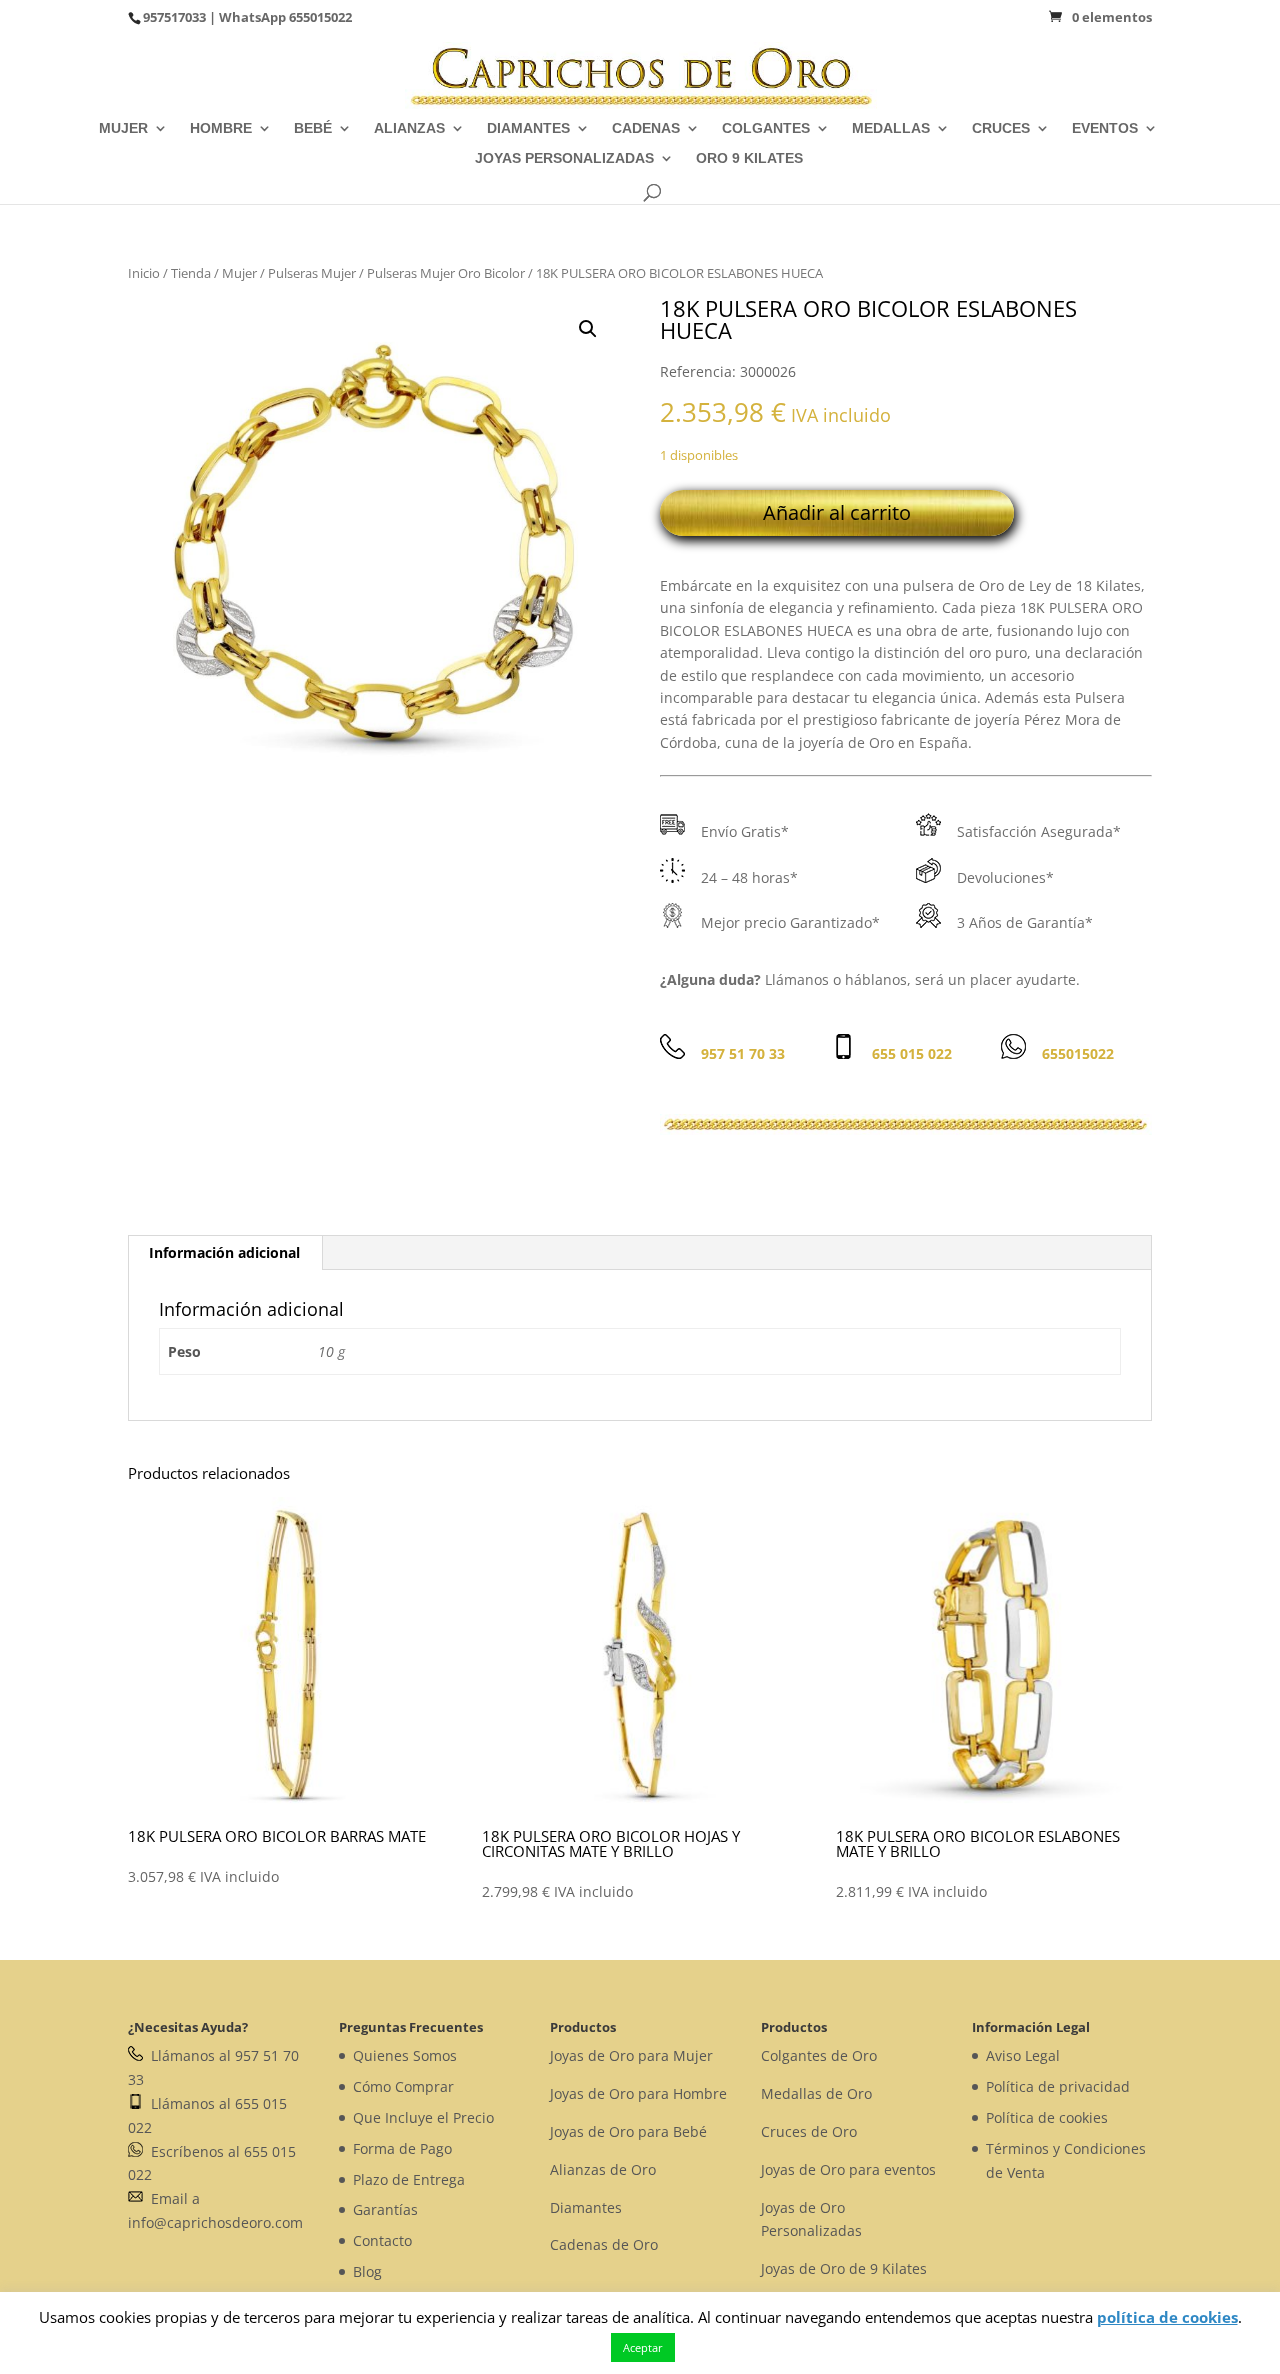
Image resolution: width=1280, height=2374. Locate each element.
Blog (367, 2271)
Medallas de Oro (816, 2093)
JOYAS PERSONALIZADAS (564, 158)
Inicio (144, 273)
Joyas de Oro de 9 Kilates (844, 2268)
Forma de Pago (402, 2148)
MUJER (123, 128)
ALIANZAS (409, 128)
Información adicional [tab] (224, 1252)
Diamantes (586, 2207)
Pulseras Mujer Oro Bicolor (446, 273)
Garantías (385, 2209)
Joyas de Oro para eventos (848, 2169)
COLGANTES (766, 128)
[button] (588, 329)
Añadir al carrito (837, 512)
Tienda (191, 273)
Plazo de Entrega (409, 2179)
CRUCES (1001, 128)
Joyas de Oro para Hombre (638, 2093)
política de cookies (1167, 2317)
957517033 (174, 17)
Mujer (239, 273)
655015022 (320, 17)
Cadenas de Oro (604, 2244)
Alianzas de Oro (603, 2169)
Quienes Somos (405, 2055)
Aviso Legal (1023, 2055)
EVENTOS (1105, 128)
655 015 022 (912, 1053)
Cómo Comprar (403, 2086)
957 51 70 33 (743, 1053)
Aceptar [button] (643, 2347)
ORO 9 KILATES (749, 158)
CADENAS (646, 128)
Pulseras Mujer (312, 273)
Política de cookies (1047, 2117)
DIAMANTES (528, 128)
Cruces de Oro (809, 2131)
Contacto (382, 2240)
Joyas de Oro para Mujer (631, 2055)
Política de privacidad (1058, 2086)
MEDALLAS (891, 128)
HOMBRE (221, 128)
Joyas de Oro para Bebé (628, 2131)
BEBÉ (313, 128)
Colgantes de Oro (819, 2055)
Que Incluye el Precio (423, 2117)
